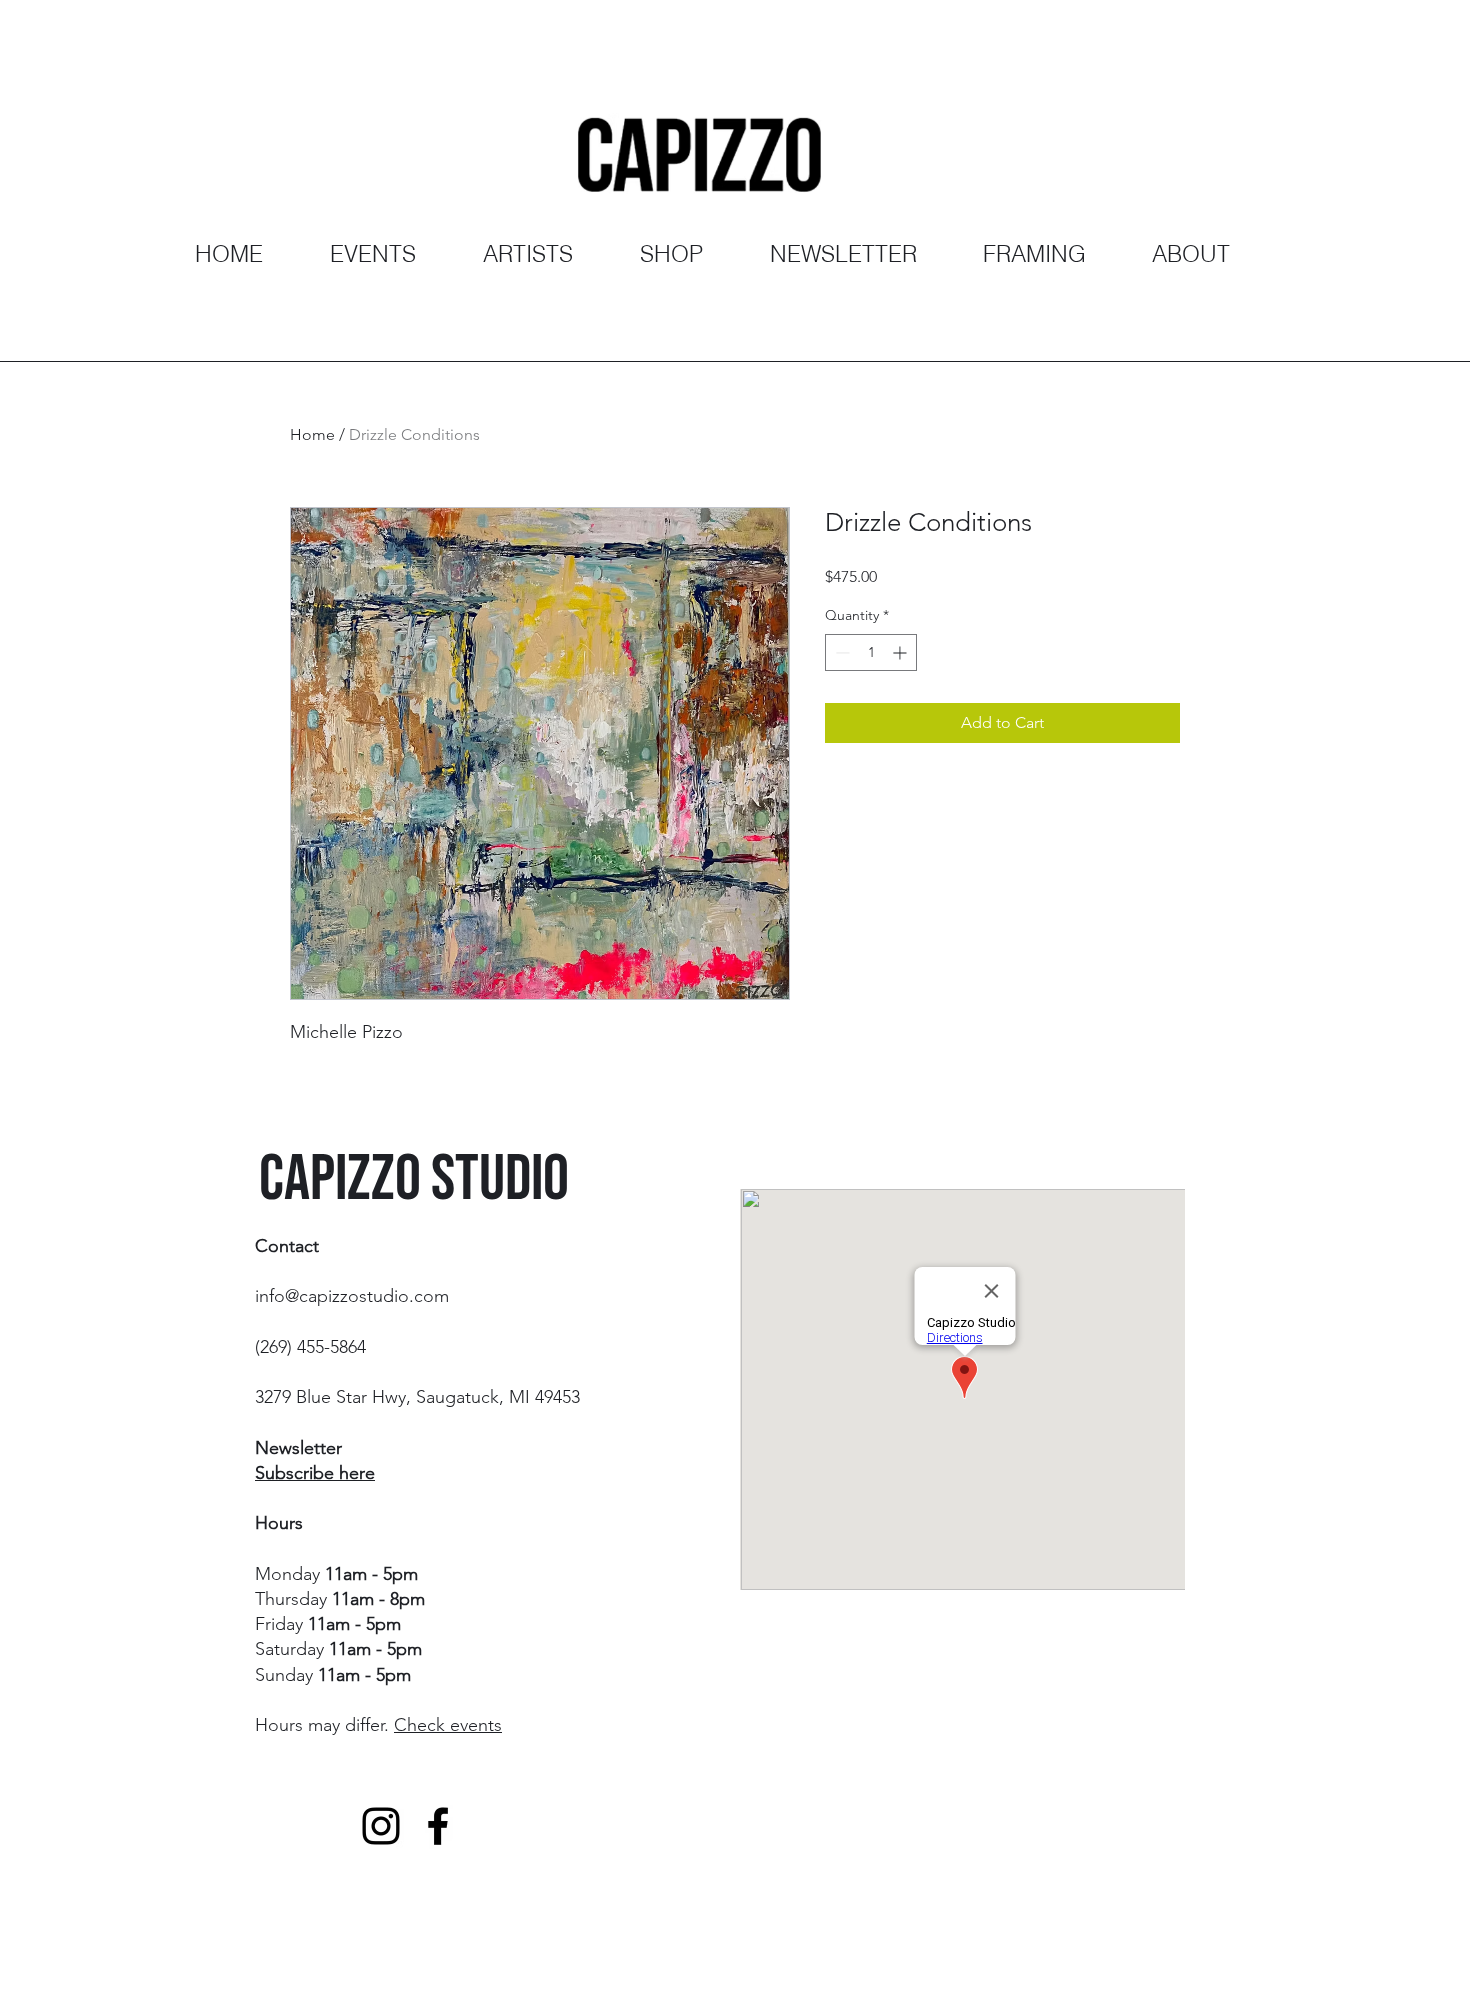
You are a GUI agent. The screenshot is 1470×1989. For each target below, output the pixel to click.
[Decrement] (840, 652)
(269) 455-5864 (310, 1347)
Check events (448, 1725)
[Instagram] (381, 1826)
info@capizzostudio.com (352, 1296)
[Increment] (901, 652)
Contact (287, 1246)
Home (312, 434)
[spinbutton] (871, 652)
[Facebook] (438, 1826)
